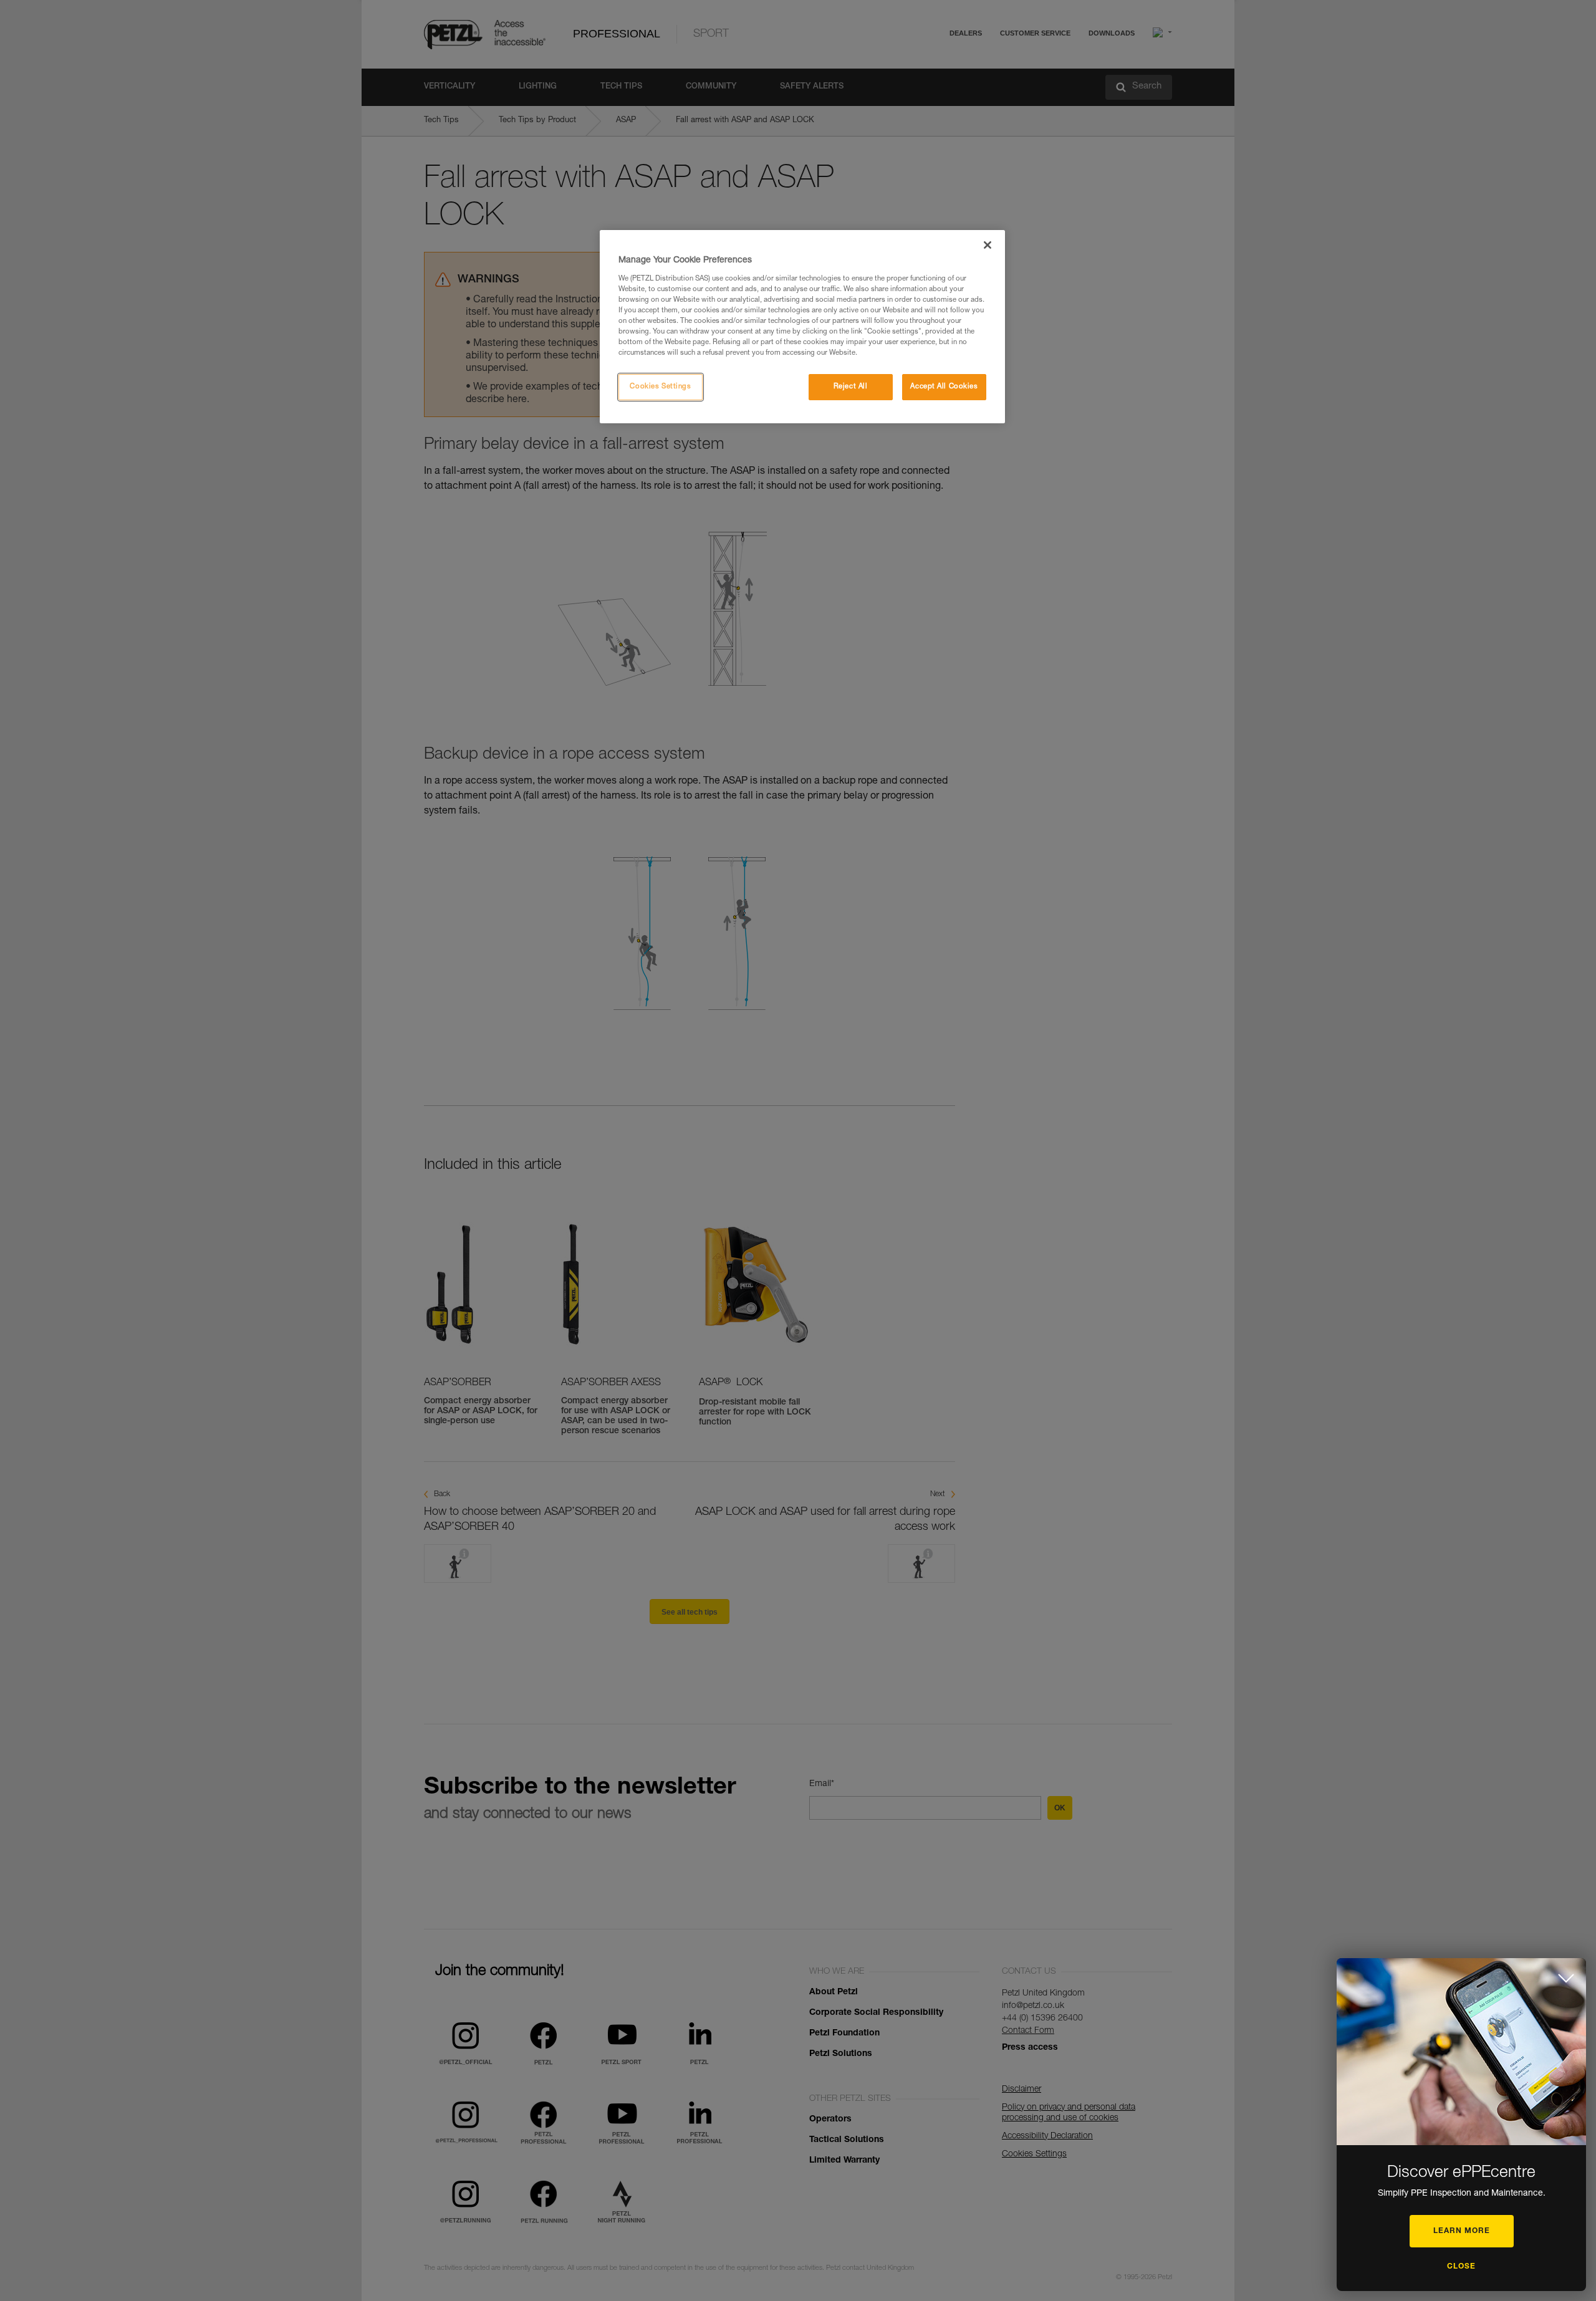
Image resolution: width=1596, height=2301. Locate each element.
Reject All (851, 387)
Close (1461, 2267)
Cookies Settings (660, 387)
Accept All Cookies (944, 387)
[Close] (988, 245)
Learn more (1462, 2231)
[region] (802, 327)
